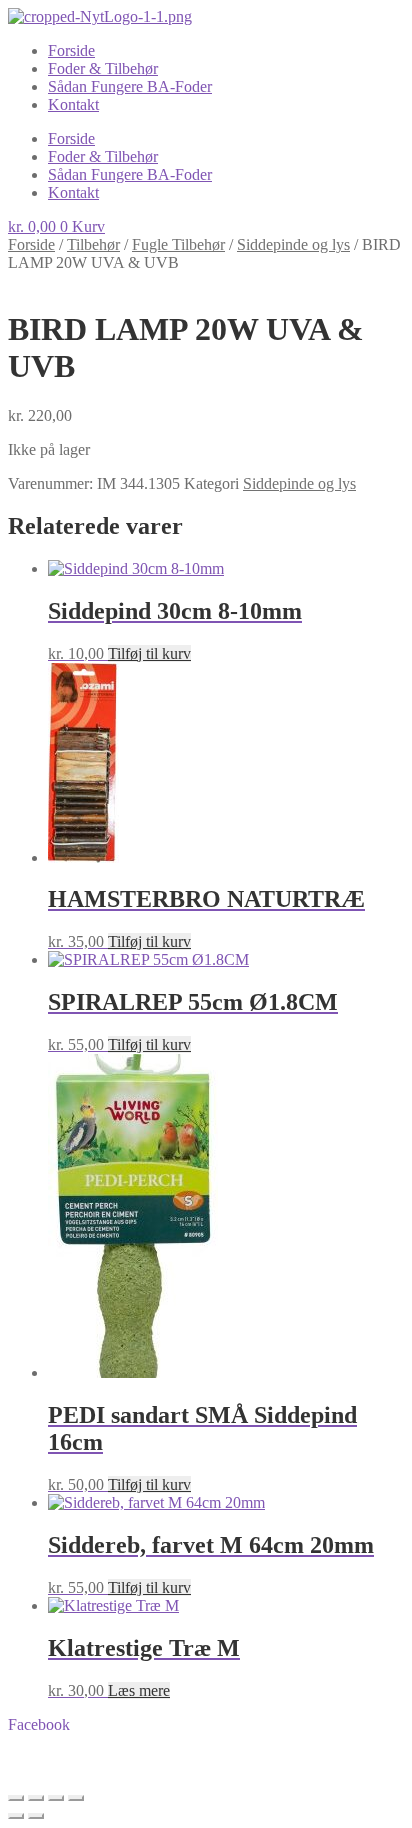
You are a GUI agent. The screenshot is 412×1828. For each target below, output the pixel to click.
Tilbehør (93, 244)
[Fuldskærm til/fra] (36, 1798)
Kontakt (73, 104)
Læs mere (139, 1690)
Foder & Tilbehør (103, 68)
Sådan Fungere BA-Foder (130, 86)
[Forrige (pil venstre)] (16, 1816)
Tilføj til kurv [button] (149, 653)
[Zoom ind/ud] (16, 1798)
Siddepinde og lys (293, 244)
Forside (71, 50)
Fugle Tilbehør (178, 244)
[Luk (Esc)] (76, 1798)
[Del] (56, 1798)
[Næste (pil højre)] (36, 1816)
